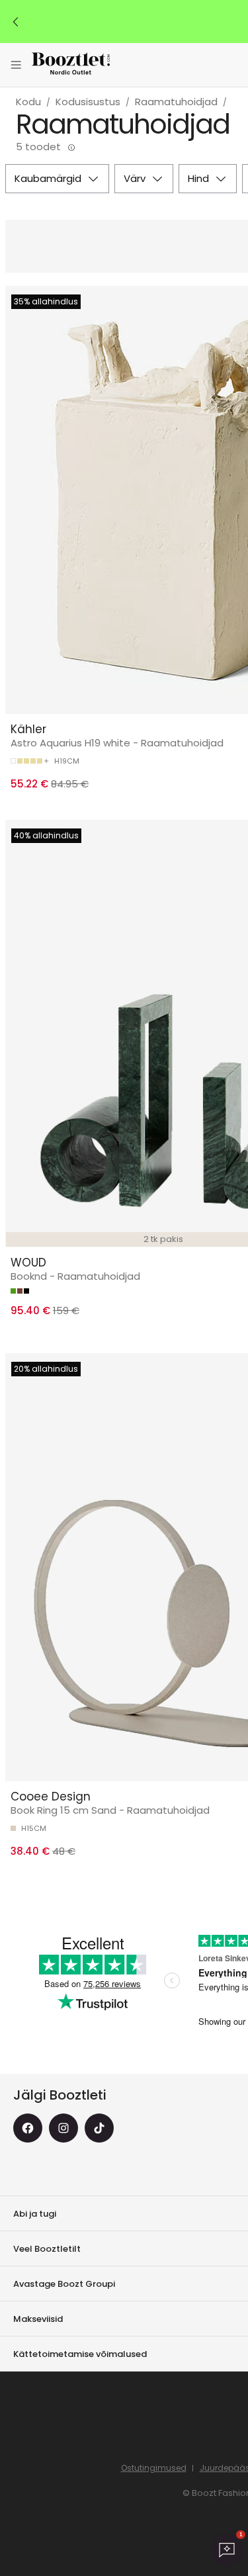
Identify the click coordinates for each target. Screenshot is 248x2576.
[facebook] (28, 2128)
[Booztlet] (71, 65)
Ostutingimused (154, 2468)
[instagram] (63, 2128)
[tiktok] (99, 2128)
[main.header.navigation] (16, 65)
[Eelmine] (16, 22)
